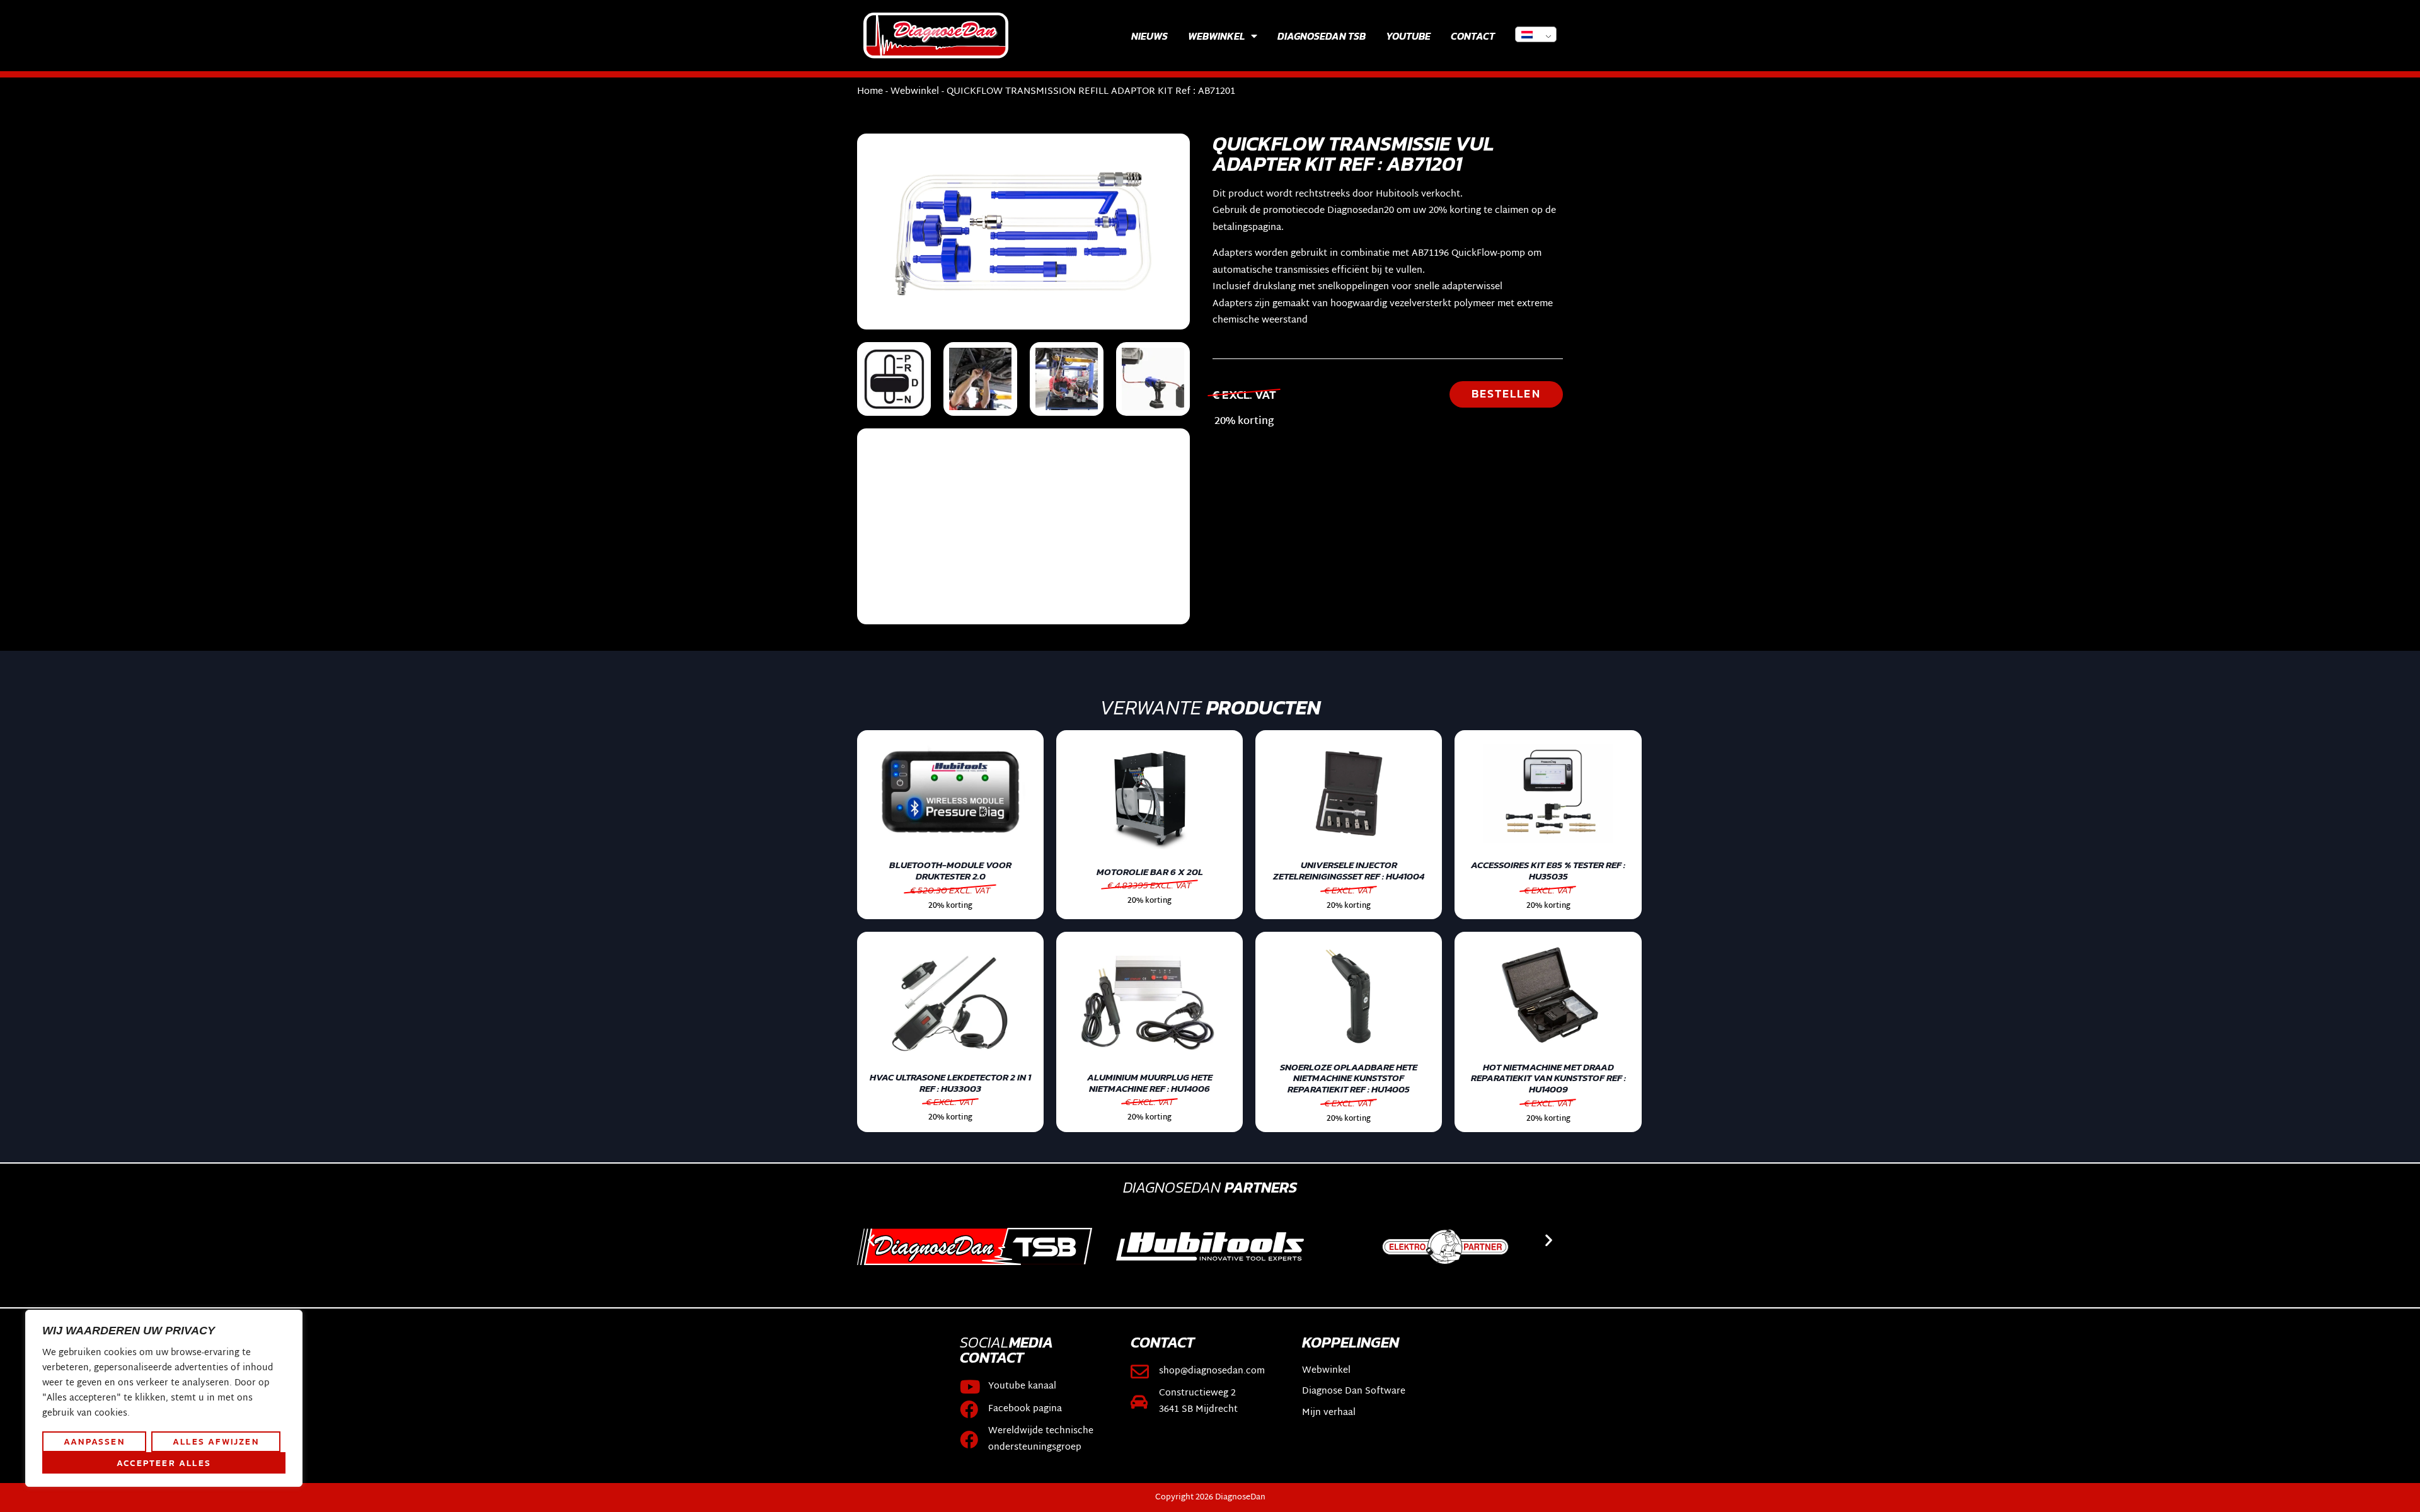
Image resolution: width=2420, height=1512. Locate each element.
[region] (164, 1399)
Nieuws (1149, 36)
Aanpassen (94, 1441)
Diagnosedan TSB (1322, 36)
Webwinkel (1216, 36)
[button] (871, 1240)
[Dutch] (1536, 34)
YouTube (1408, 36)
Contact (1473, 36)
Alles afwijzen (216, 1441)
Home (870, 92)
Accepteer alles (164, 1463)
